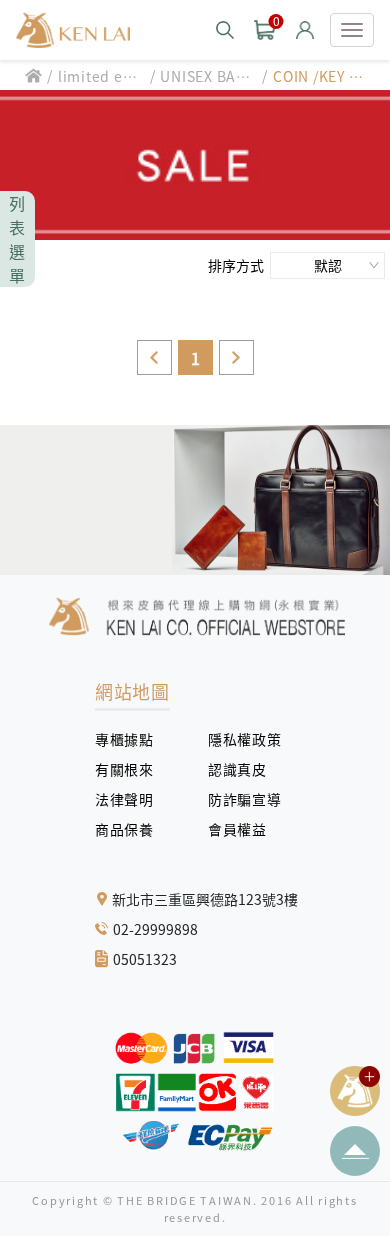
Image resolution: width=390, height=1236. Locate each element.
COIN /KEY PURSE (321, 76)
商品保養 (131, 829)
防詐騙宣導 (244, 799)
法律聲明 (131, 799)
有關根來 (131, 769)
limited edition (100, 76)
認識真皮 (244, 769)
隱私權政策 (237, 739)
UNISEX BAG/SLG (206, 76)
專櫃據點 (124, 739)
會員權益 (244, 829)
